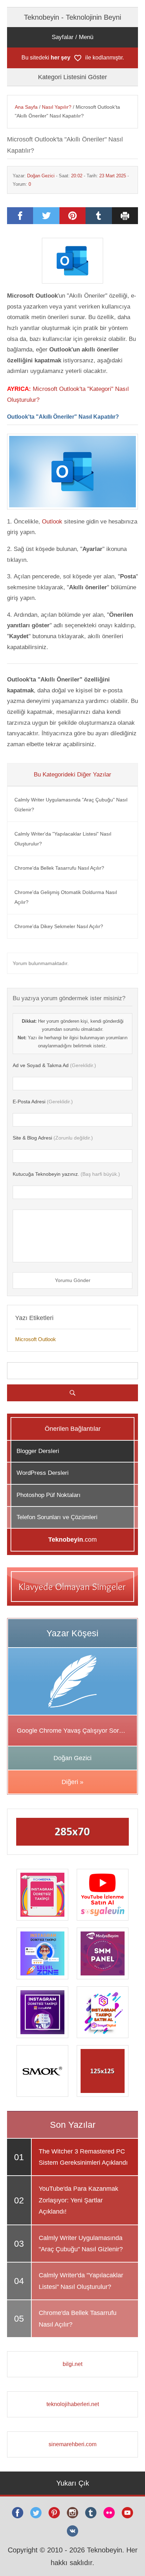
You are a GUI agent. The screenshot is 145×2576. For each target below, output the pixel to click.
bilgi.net (72, 2364)
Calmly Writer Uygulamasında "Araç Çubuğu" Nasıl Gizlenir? (71, 805)
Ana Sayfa (26, 107)
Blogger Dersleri (38, 1451)
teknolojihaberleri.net (73, 2404)
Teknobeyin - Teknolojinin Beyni (72, 17)
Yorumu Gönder (73, 1280)
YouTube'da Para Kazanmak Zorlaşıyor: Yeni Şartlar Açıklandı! (78, 2200)
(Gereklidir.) (54, 1065)
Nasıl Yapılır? (57, 107)
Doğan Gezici (41, 176)
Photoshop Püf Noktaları (49, 1495)
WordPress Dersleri (43, 1473)
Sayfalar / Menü (72, 37)
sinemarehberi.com (72, 2444)
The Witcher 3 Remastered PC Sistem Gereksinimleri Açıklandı (83, 2157)
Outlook (52, 522)
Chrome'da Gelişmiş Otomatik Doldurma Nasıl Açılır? (66, 897)
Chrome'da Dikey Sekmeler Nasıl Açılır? (59, 926)
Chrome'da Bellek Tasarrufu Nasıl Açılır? (59, 868)
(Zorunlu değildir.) (53, 1138)
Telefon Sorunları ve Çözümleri (57, 1517)
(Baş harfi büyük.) (66, 1174)
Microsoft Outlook (36, 1339)
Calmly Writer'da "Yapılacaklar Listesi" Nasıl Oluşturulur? (63, 839)
